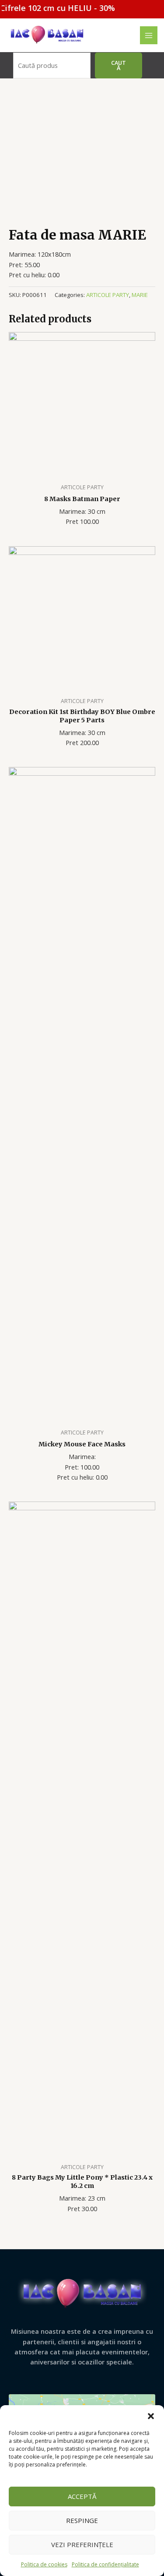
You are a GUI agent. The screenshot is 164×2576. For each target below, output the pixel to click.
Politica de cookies (44, 2564)
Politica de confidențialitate (105, 2564)
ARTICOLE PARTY (108, 295)
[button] (151, 2416)
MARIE (140, 295)
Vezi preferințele (82, 2544)
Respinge (82, 2520)
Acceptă (82, 2496)
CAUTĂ (119, 65)
